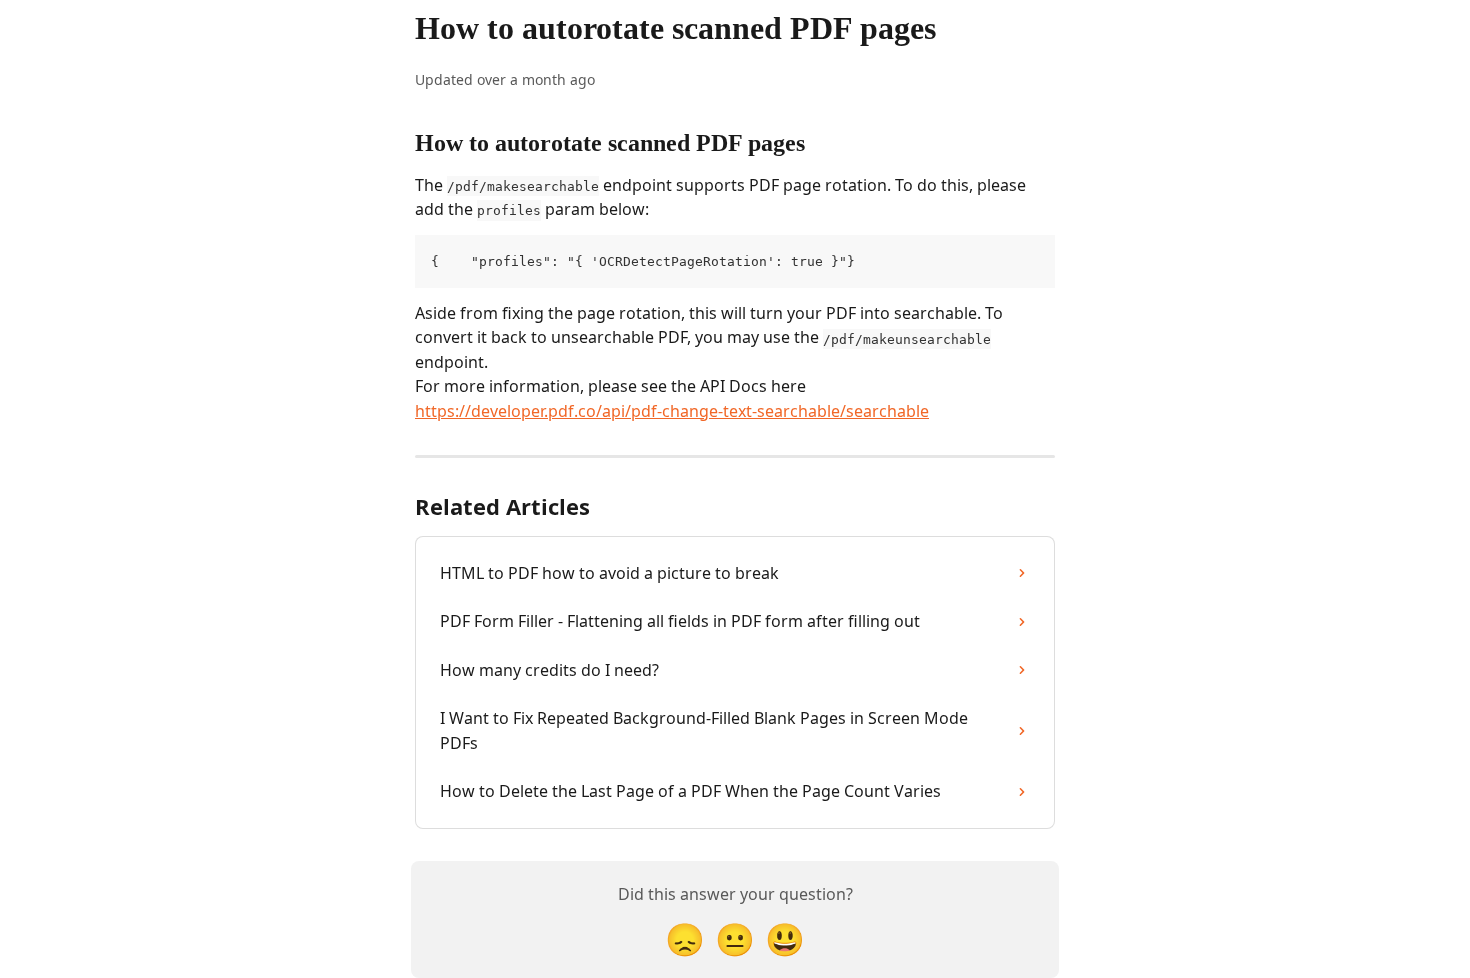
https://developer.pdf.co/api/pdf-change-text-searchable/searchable (672, 411)
